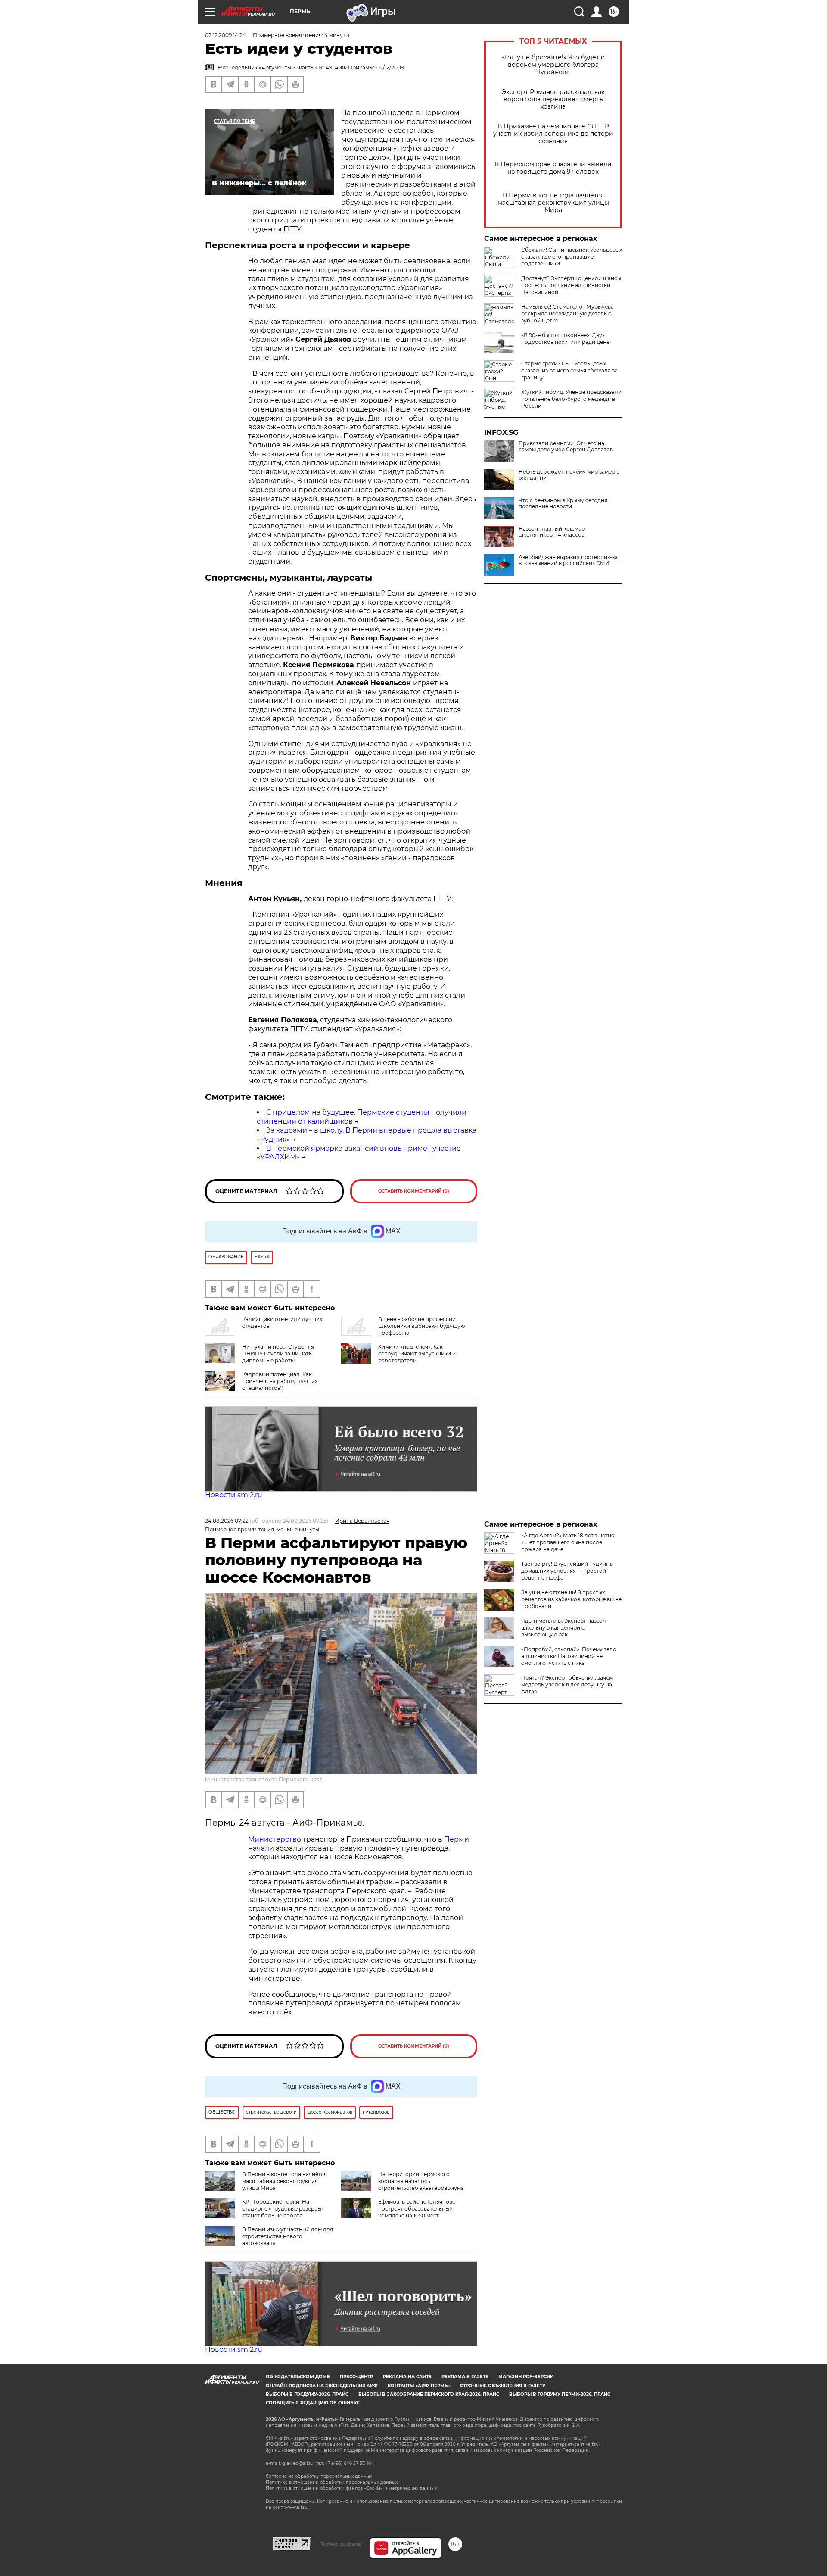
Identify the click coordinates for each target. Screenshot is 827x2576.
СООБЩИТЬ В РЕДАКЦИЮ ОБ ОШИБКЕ (313, 2403)
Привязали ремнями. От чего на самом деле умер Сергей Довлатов (566, 447)
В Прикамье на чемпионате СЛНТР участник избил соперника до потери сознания (553, 134)
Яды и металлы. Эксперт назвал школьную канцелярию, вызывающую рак (564, 1628)
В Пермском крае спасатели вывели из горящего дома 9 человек (553, 168)
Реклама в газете (465, 2377)
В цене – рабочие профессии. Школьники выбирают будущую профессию (421, 1326)
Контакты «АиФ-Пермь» (419, 2386)
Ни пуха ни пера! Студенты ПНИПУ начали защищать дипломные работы (278, 1354)
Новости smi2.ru (234, 1495)
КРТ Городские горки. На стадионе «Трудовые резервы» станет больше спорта (283, 2209)
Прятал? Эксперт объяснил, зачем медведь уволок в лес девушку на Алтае (567, 1685)
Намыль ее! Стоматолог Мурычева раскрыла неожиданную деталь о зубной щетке (567, 314)
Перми (457, 1839)
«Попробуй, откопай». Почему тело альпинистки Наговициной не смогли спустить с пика (569, 1656)
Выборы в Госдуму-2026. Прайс (307, 2394)
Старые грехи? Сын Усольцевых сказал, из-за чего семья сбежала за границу (569, 370)
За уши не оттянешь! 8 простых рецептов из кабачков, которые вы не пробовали (571, 1599)
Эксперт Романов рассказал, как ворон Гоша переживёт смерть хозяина (553, 99)
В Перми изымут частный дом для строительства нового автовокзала (288, 2236)
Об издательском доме (298, 2377)
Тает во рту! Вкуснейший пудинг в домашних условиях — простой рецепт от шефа (567, 1571)
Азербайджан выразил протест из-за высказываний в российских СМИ (568, 560)
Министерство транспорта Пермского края (264, 1779)
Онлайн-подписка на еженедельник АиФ (322, 2386)
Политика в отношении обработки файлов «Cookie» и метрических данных (351, 2488)
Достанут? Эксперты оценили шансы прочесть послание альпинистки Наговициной (571, 285)
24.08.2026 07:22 (227, 1521)
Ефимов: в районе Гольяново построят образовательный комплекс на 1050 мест (417, 2209)
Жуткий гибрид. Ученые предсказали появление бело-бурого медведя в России (571, 399)
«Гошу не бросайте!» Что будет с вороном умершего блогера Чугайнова (553, 65)
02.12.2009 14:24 (225, 35)
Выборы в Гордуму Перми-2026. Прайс (560, 2394)
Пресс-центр (356, 2377)
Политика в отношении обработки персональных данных (332, 2482)
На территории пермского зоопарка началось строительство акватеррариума (421, 2181)
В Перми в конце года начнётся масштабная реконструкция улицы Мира (553, 203)
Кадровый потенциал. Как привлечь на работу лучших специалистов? (280, 1381)
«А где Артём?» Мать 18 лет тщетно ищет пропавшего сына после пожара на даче (568, 1542)
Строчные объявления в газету (503, 2386)
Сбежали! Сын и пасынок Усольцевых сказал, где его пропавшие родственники (572, 257)
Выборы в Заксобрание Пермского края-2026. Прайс (429, 2394)
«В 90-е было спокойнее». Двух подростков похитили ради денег (567, 339)
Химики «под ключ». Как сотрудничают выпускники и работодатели (417, 1354)
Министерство (275, 1839)
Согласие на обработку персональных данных (319, 2476)
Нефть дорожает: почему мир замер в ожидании (569, 475)
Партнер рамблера (340, 2544)
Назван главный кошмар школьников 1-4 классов (552, 532)
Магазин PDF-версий (526, 2377)
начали (261, 1848)
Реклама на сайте (407, 2377)
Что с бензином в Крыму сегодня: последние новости (564, 503)
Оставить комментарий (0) (414, 1191)
